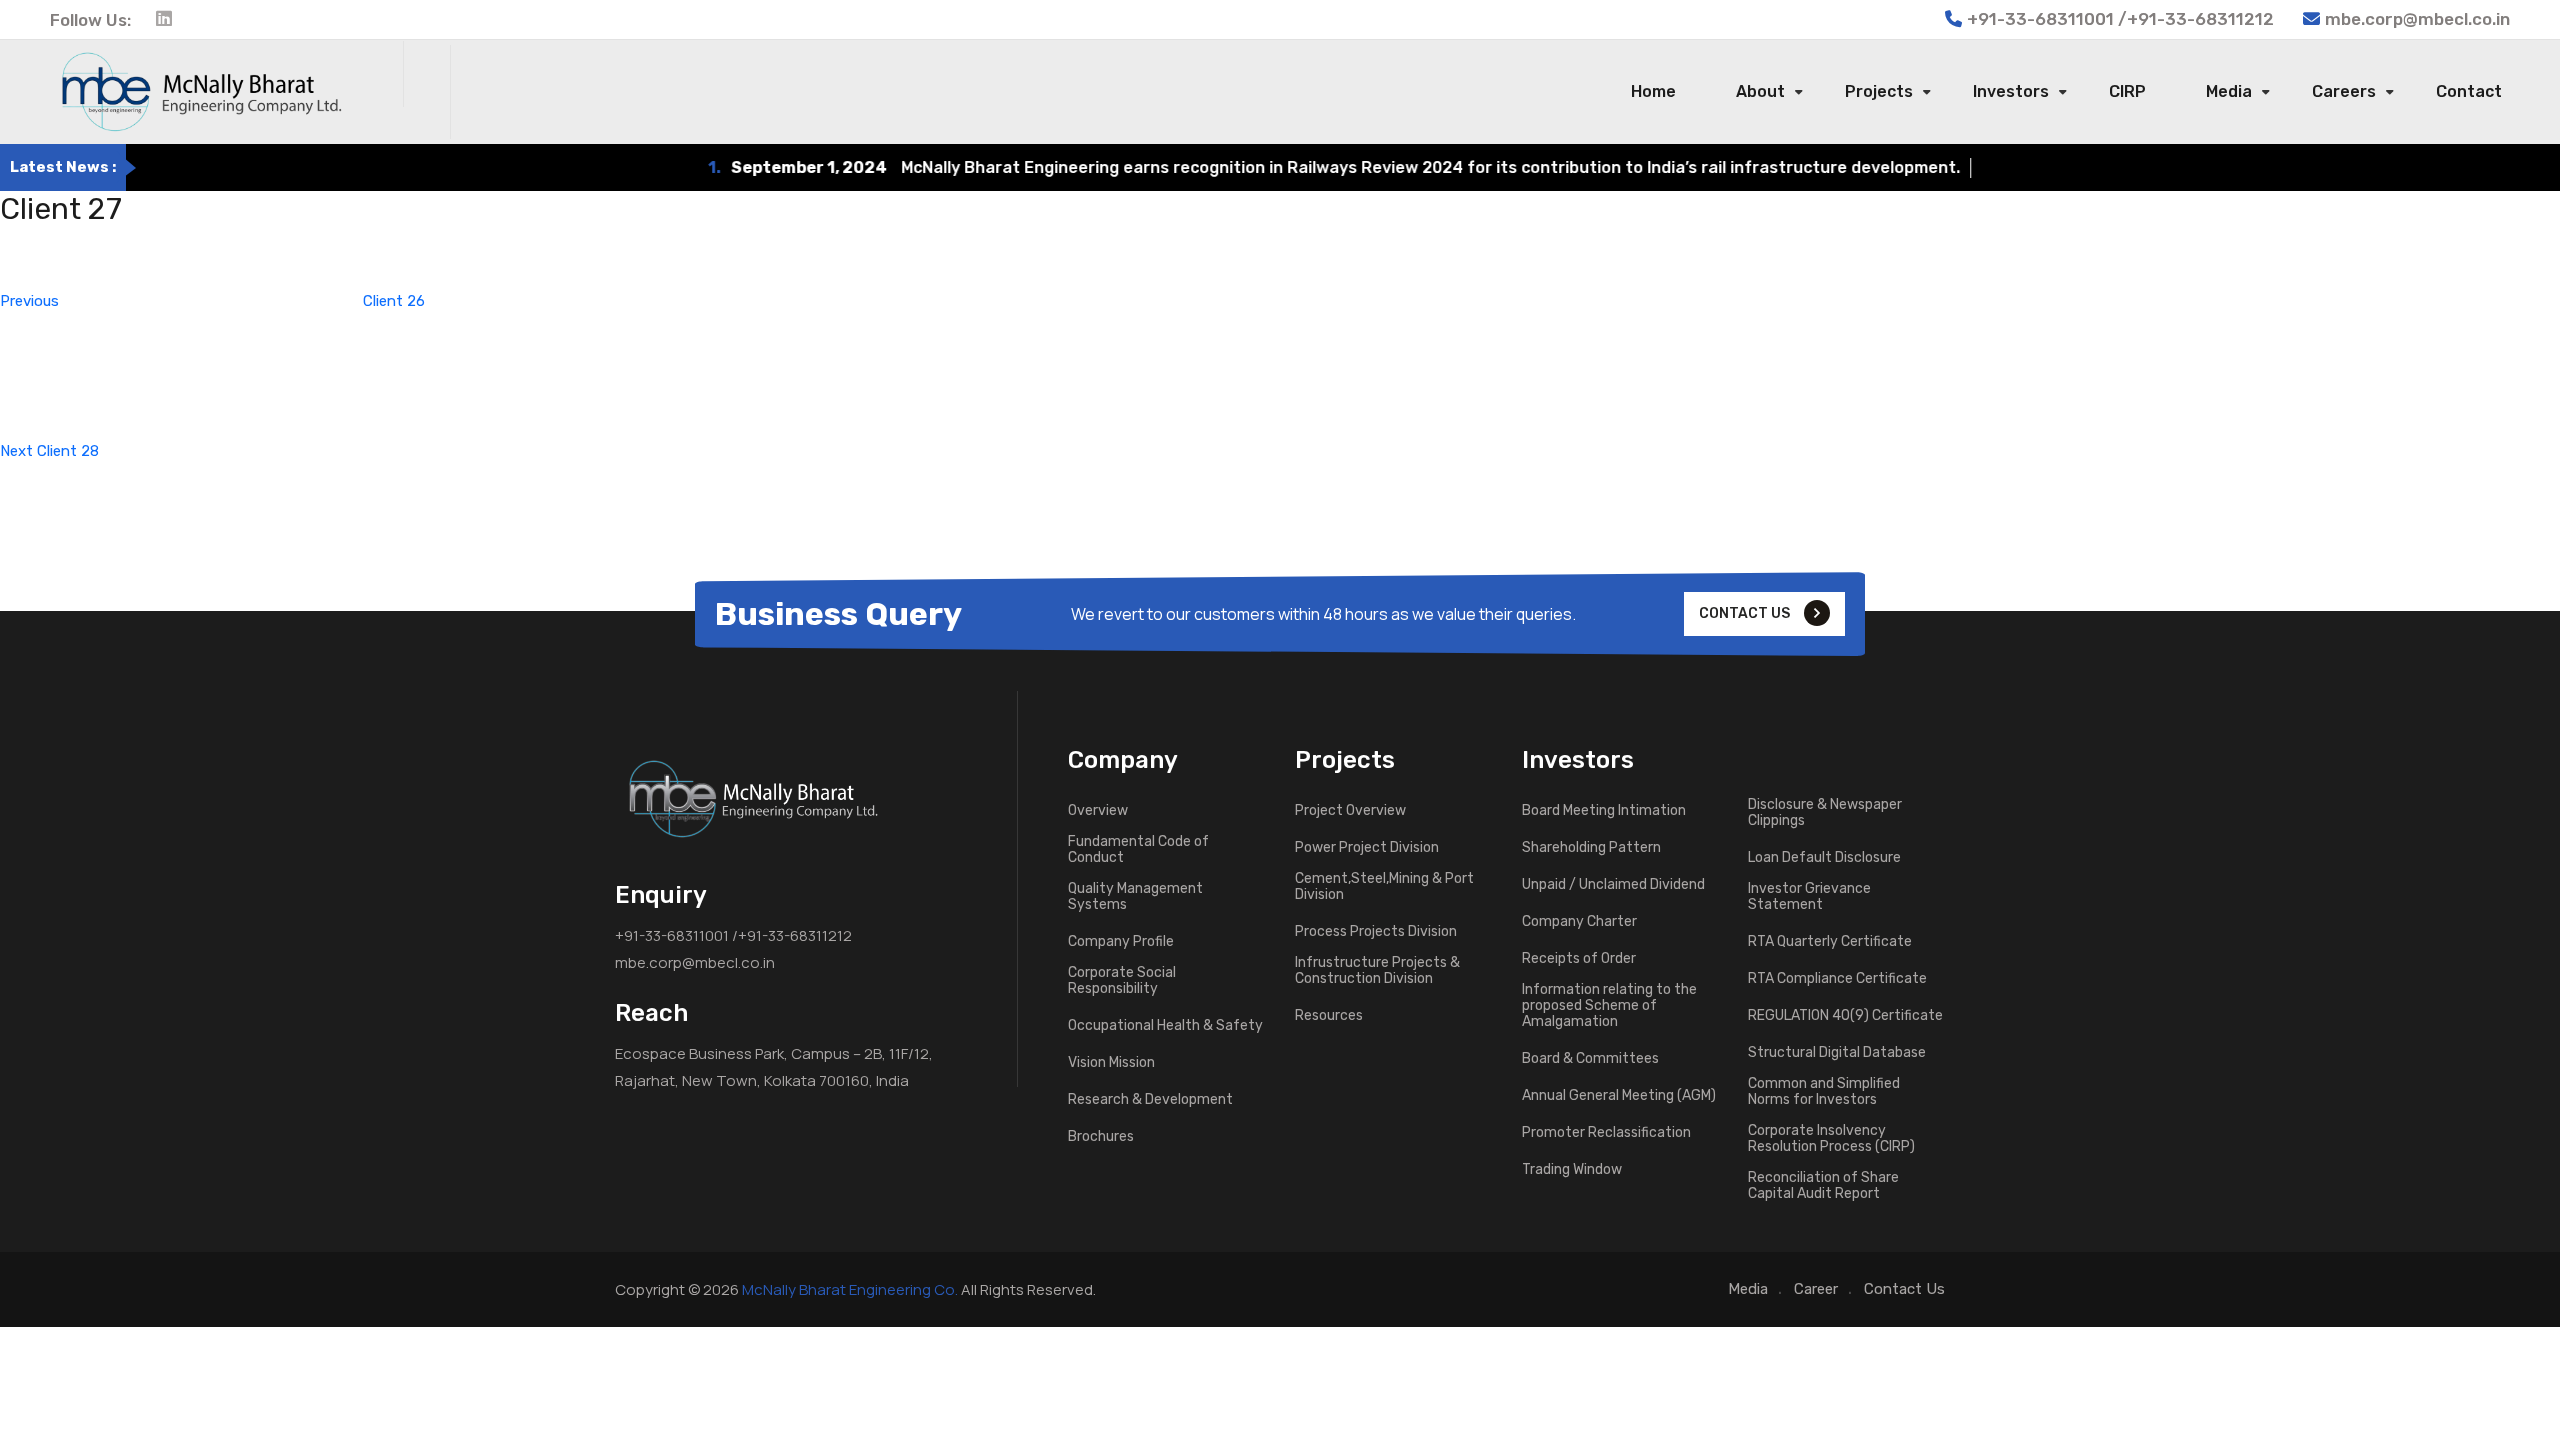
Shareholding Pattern (1591, 848)
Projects (1879, 91)
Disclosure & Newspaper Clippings (1825, 813)
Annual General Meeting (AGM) (1619, 1096)
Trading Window (1572, 1170)
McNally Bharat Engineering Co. (850, 1289)
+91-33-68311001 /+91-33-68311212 (733, 935)
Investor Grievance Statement (1809, 897)
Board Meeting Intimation (1604, 811)
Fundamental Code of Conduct (1138, 850)
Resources (1329, 1016)
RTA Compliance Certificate (1837, 979)
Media (2229, 91)
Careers (2344, 91)
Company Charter (1579, 922)
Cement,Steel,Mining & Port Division (1384, 887)
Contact (2469, 91)
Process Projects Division (1376, 932)
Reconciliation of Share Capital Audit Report (1823, 1186)
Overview (1098, 811)
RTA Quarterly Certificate (1830, 942)
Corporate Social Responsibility (1122, 981)
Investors (2011, 91)
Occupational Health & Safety (1165, 1026)
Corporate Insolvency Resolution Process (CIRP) (1831, 1139)
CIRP (2127, 91)
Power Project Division (1367, 848)
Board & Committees (1590, 1059)
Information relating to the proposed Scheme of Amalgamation (1609, 1006)
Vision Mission (1111, 1063)
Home (1653, 91)
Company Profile (1121, 942)
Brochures (1101, 1137)
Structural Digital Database (1837, 1053)
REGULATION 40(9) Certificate (1845, 1016)
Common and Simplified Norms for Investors (1824, 1092)
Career (1816, 1289)
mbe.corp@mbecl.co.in (2417, 19)
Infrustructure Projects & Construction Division (1377, 971)
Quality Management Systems (1135, 897)
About (1760, 91)
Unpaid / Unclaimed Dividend (1613, 885)
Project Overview (1350, 811)
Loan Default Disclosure (1824, 858)
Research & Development (1150, 1100)
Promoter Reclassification (1606, 1133)
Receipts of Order (1579, 959)
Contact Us (1904, 1289)
